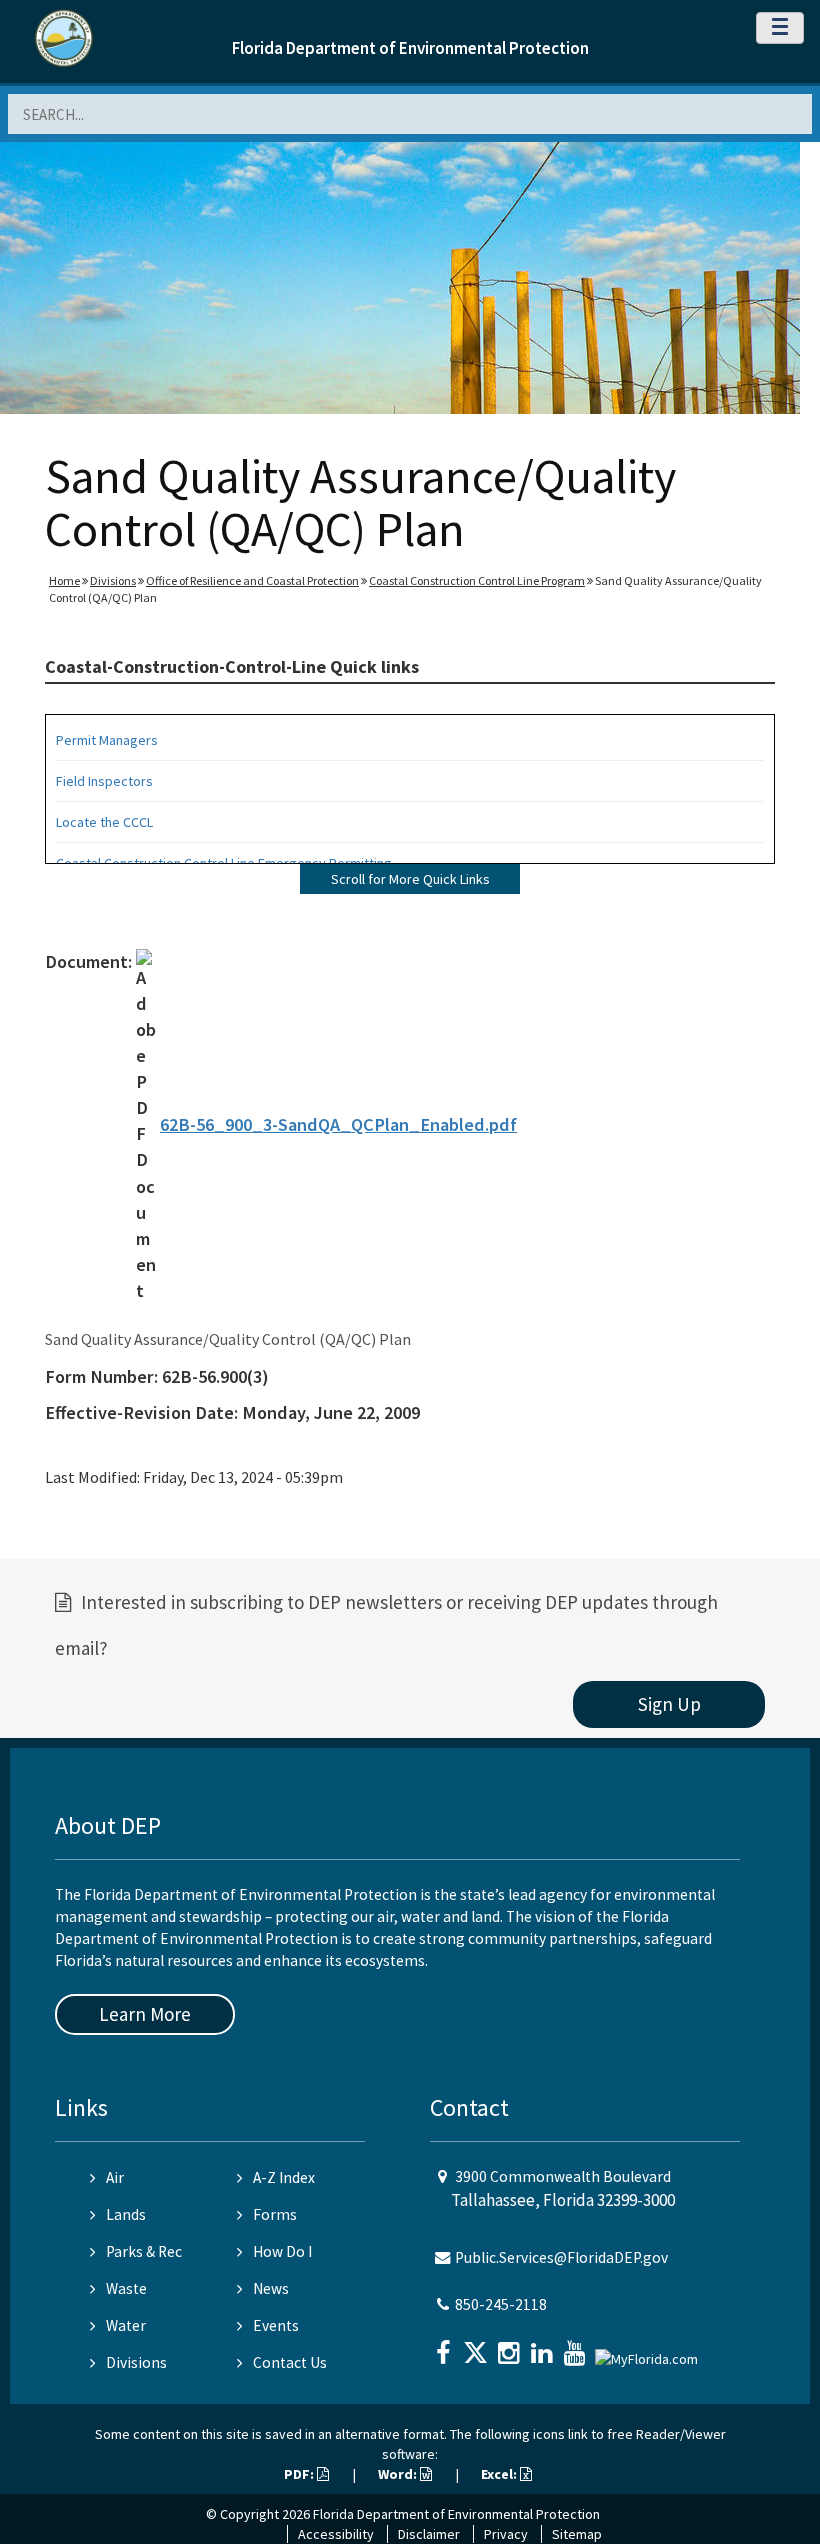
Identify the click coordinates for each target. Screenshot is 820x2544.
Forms (275, 2214)
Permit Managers (107, 740)
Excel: (500, 2474)
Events (276, 2325)
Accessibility (336, 2534)
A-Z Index (284, 2177)
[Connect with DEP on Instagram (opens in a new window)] (511, 2346)
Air (115, 2177)
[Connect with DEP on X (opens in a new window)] (478, 2346)
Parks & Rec (144, 2251)
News (271, 2288)
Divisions (113, 580)
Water (126, 2325)
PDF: (300, 2474)
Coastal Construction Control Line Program (477, 580)
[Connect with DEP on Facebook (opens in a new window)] (445, 2346)
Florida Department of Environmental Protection (410, 48)
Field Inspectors (104, 781)
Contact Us (290, 2362)
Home (64, 580)
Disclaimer (429, 2534)
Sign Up (669, 1704)
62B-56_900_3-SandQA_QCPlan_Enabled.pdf (338, 1124)
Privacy (506, 2534)
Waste (126, 2288)
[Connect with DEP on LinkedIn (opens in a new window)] (544, 2346)
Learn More (145, 2014)
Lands (126, 2214)
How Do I (282, 2251)
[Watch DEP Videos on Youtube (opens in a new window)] (577, 2346)
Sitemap (577, 2534)
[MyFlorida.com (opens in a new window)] (649, 2350)
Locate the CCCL (104, 822)
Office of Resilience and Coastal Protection (252, 580)
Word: (399, 2474)
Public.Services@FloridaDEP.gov (561, 2257)
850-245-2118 (501, 2304)
